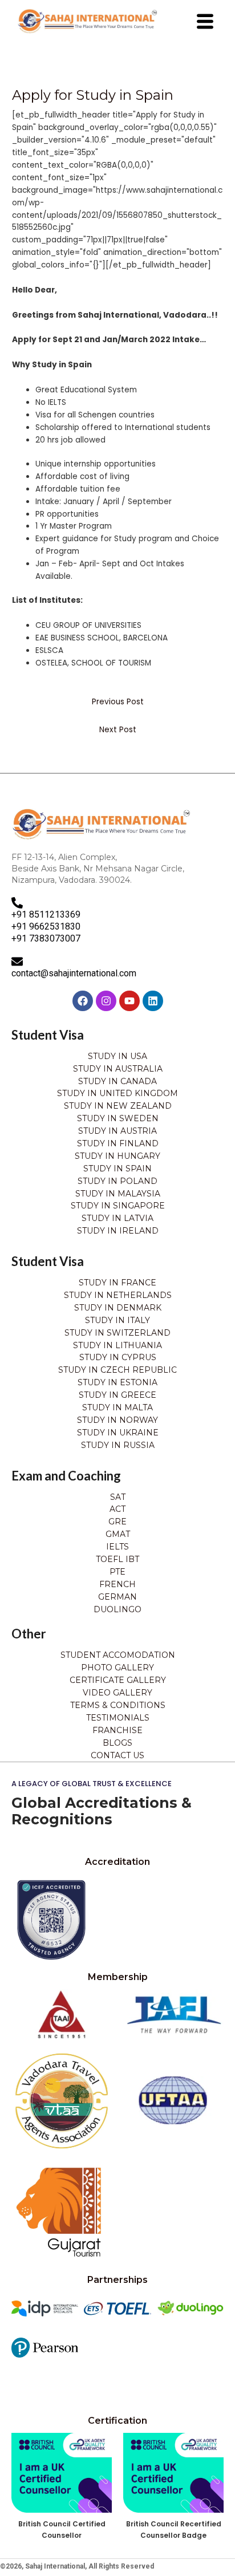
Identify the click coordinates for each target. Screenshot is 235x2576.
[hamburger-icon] (205, 22)
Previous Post (118, 702)
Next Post (118, 730)
